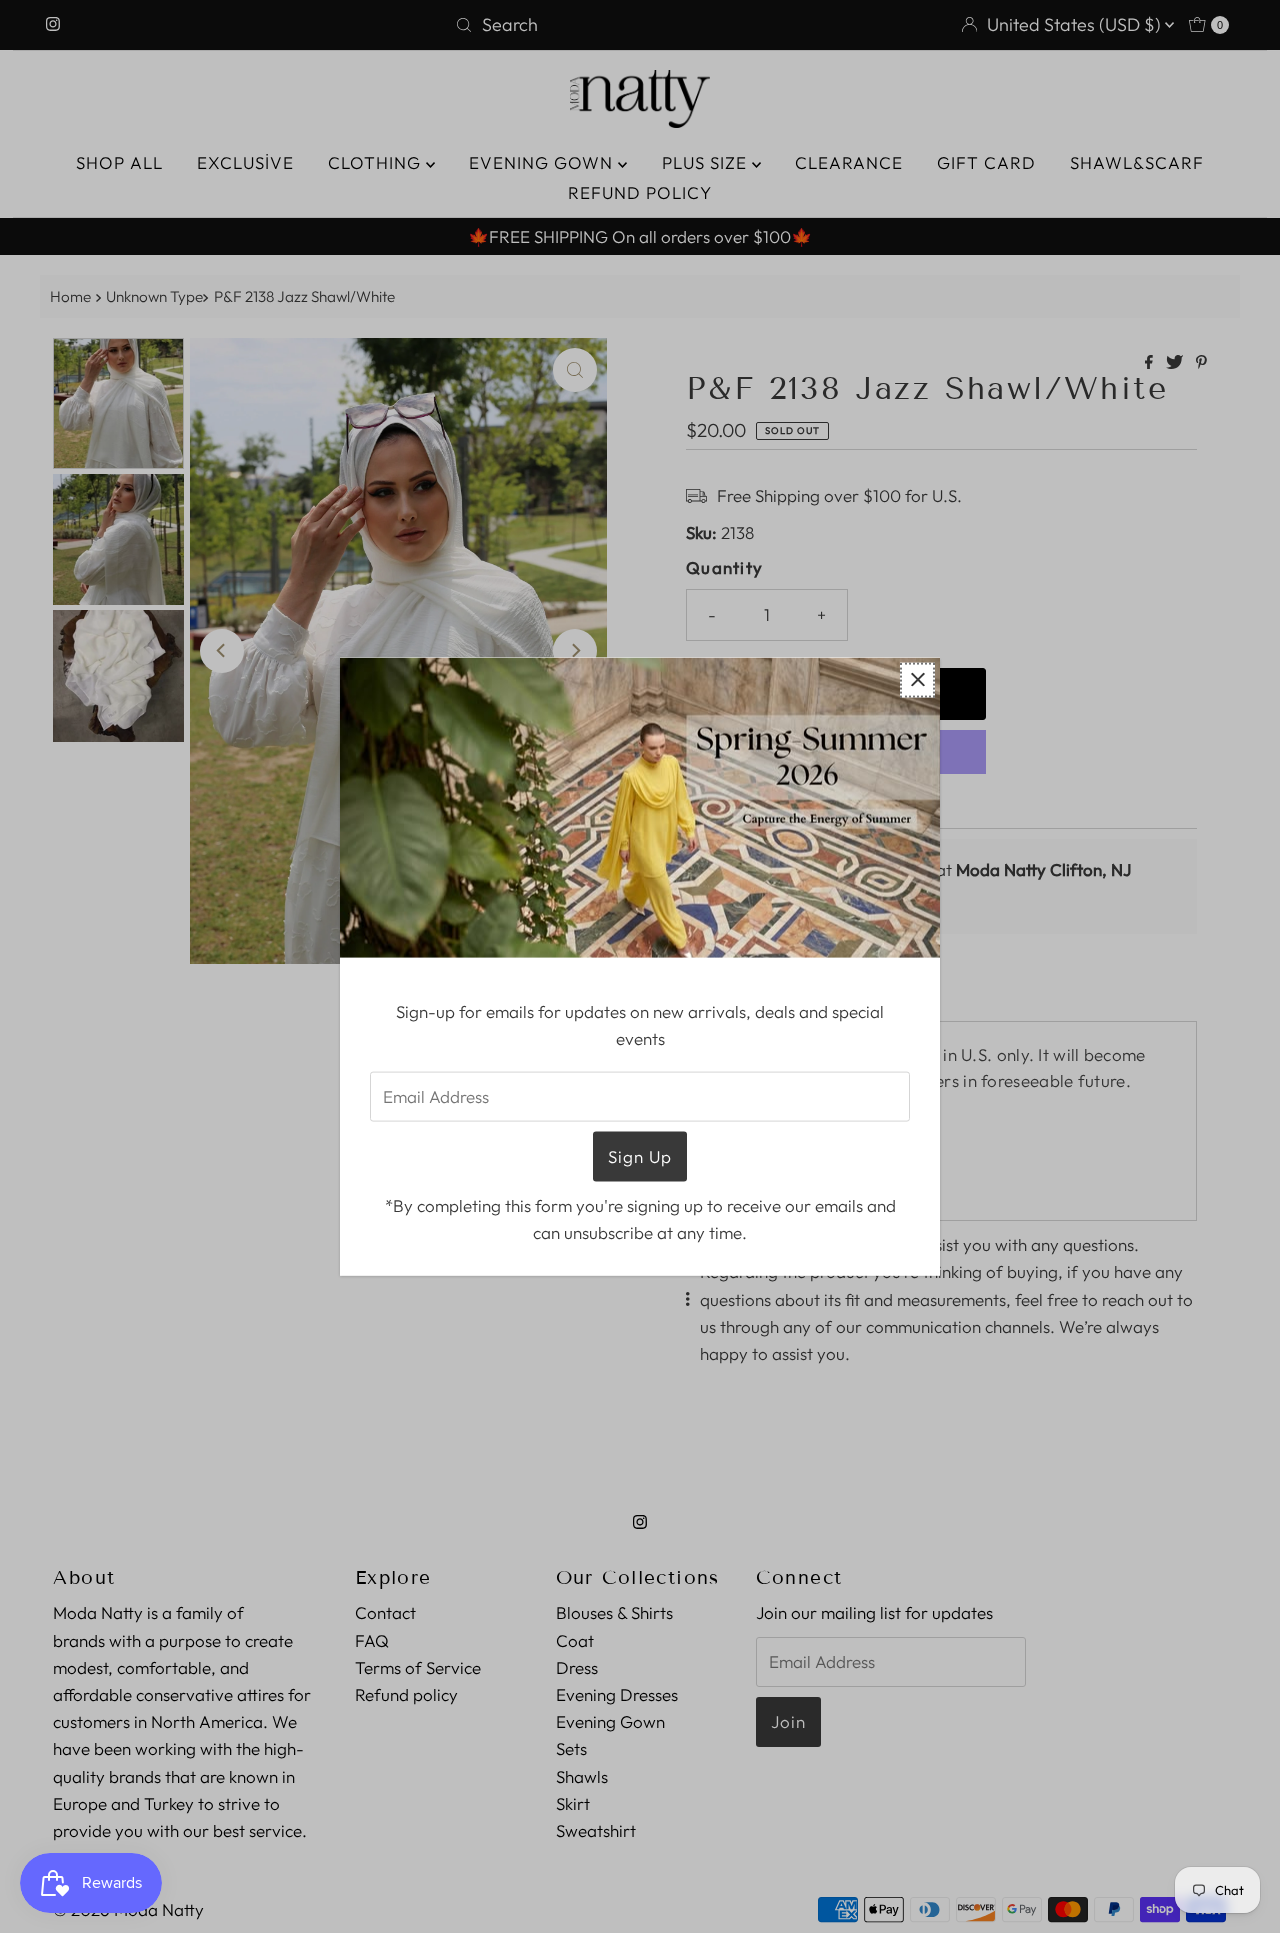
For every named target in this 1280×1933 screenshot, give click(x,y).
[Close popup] (917, 679)
